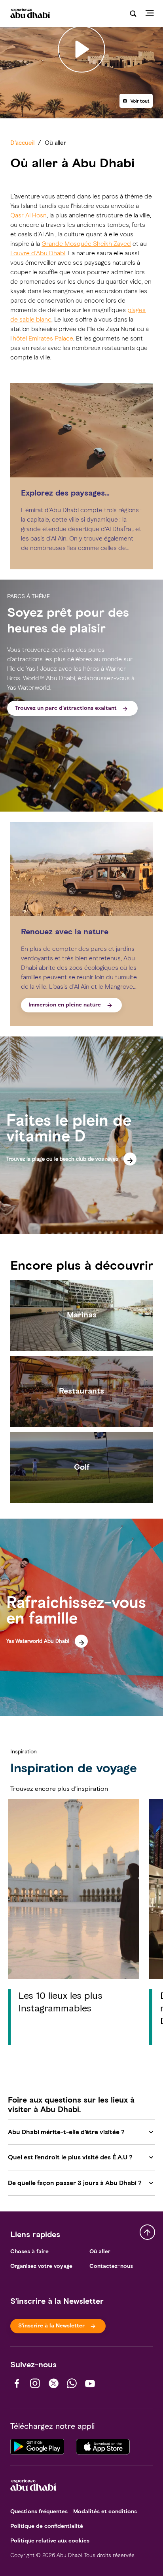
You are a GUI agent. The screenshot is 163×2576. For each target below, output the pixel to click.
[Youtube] (90, 2383)
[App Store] (103, 2446)
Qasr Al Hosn (28, 215)
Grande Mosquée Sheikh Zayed (86, 244)
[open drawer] (152, 14)
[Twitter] (54, 2383)
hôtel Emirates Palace (43, 338)
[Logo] (29, 14)
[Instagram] (35, 2383)
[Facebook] (17, 2383)
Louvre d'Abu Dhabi (38, 253)
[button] (136, 101)
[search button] (133, 14)
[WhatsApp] (72, 2383)
